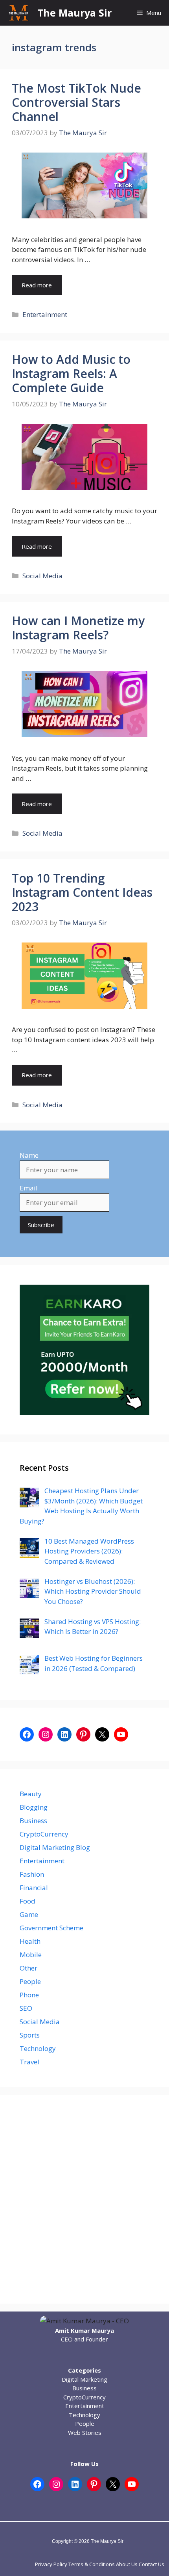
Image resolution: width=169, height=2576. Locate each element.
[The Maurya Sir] (19, 13)
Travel (29, 2062)
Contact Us (152, 2564)
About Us (127, 2564)
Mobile (31, 1955)
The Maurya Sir (74, 13)
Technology (38, 2048)
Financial (34, 1888)
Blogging (34, 1807)
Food (28, 1901)
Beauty (31, 1794)
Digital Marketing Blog (55, 1847)
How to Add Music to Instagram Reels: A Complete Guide (71, 373)
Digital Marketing (84, 2379)
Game (29, 1914)
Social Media (42, 576)
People (30, 1981)
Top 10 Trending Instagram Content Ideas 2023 (82, 892)
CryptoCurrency (44, 1834)
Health (30, 1941)
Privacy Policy (51, 2564)
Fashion (32, 1874)
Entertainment (45, 314)
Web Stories (85, 2433)
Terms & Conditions (92, 2564)
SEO (26, 2008)
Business (33, 1821)
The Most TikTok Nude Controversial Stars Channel (76, 102)
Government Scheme (51, 1928)
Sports (30, 2035)
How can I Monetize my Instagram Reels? (78, 628)
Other (28, 1968)
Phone (29, 1995)
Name (29, 1155)
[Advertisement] (84, 2199)
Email (29, 1188)
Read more (37, 285)
